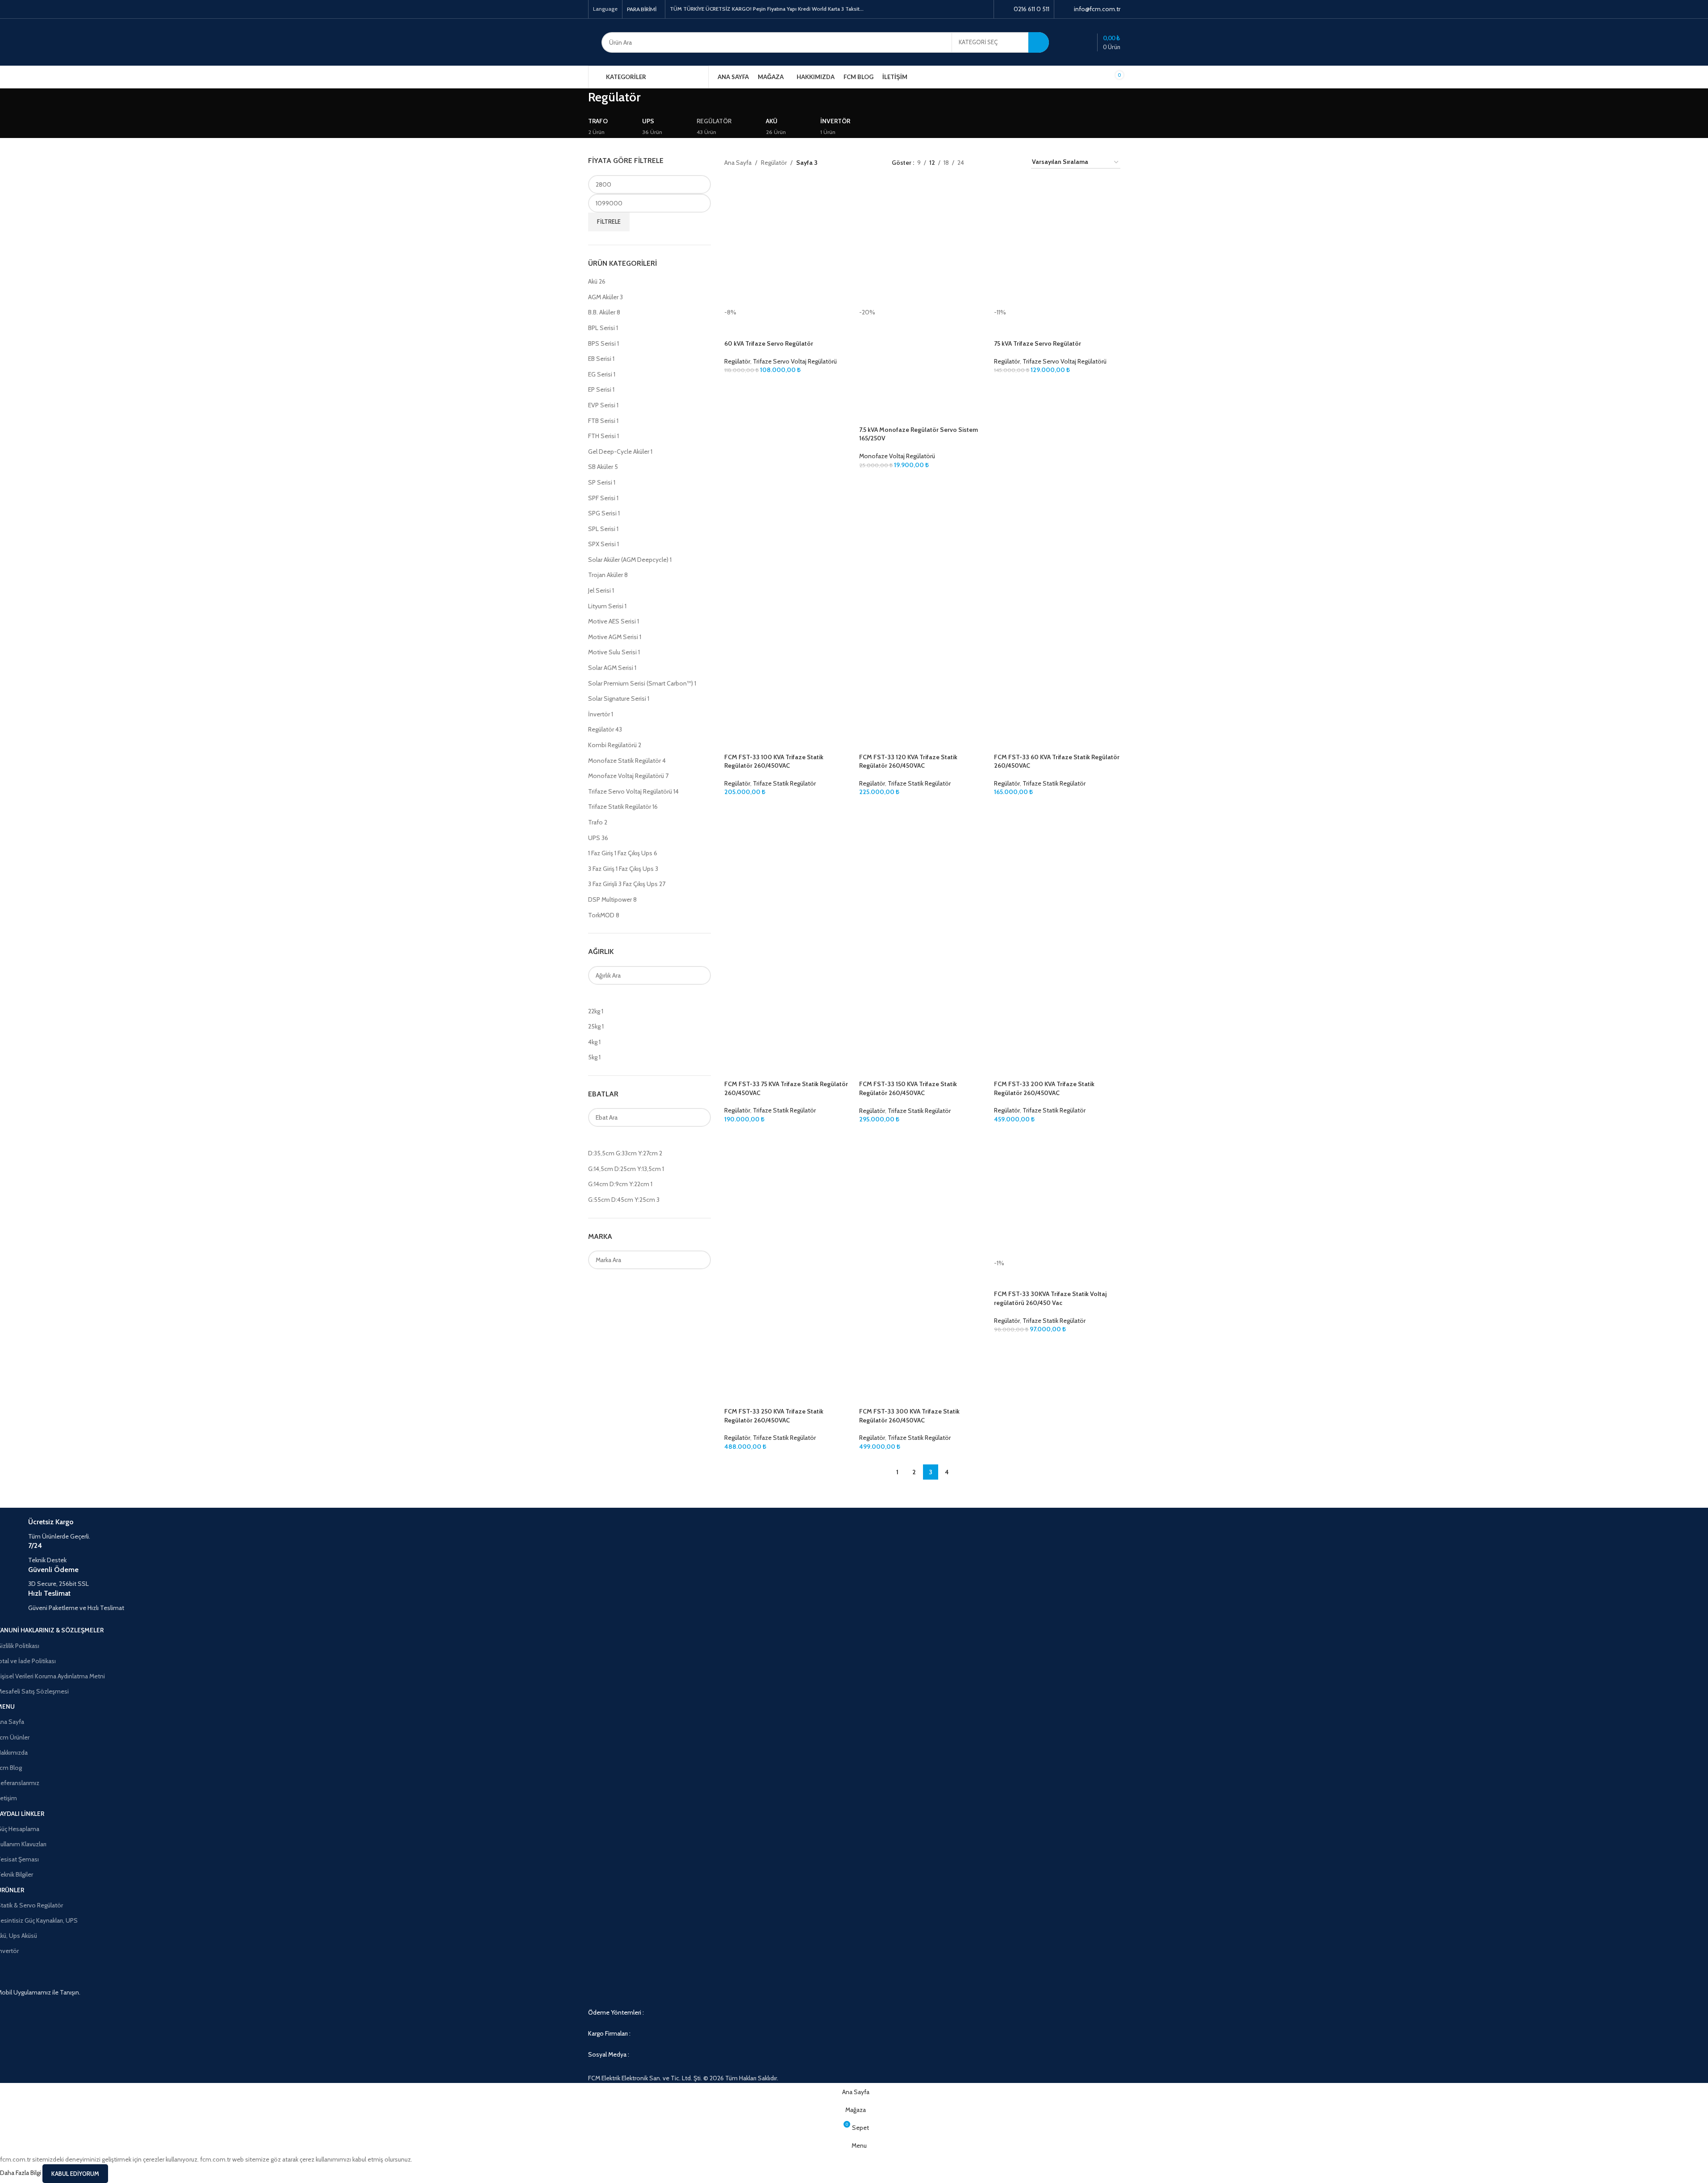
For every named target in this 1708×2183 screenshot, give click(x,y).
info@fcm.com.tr (1097, 9)
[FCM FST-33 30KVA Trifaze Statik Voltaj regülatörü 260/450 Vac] (1057, 1195)
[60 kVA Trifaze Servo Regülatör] (787, 245)
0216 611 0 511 (1031, 9)
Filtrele (609, 222)
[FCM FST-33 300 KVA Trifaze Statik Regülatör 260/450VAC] (922, 1195)
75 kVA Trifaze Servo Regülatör (1038, 343)
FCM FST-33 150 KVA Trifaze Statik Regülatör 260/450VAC (908, 1088)
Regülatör (737, 361)
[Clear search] (599, 996)
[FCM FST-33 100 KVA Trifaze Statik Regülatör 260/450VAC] (787, 541)
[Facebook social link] (949, 9)
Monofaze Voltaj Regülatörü (897, 456)
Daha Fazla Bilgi (21, 2173)
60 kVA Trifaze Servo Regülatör (769, 343)
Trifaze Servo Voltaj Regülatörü (795, 361)
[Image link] (854, 2023)
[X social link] (961, 9)
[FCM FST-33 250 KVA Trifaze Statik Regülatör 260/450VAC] (787, 1195)
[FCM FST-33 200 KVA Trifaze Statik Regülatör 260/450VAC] (1057, 868)
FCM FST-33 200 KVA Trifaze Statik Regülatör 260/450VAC (1044, 1088)
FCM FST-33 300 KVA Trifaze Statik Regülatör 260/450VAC (909, 1416)
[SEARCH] (1039, 42)
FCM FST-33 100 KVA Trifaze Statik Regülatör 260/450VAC (774, 761)
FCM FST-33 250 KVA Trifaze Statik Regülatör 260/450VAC (774, 1416)
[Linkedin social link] (972, 9)
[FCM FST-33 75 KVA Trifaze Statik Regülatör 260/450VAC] (787, 868)
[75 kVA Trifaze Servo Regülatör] (1057, 245)
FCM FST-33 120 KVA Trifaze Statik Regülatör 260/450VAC (908, 761)
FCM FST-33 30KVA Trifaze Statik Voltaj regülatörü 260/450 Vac (1050, 1298)
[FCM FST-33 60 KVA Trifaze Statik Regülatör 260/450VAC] (1057, 541)
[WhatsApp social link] (983, 9)
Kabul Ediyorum (75, 2174)
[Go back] (577, 102)
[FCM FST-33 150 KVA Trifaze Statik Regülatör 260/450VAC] (922, 868)
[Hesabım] (1070, 42)
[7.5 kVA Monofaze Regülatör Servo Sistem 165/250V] (922, 245)
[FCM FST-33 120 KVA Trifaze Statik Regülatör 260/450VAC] (922, 541)
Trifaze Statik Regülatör (784, 783)
